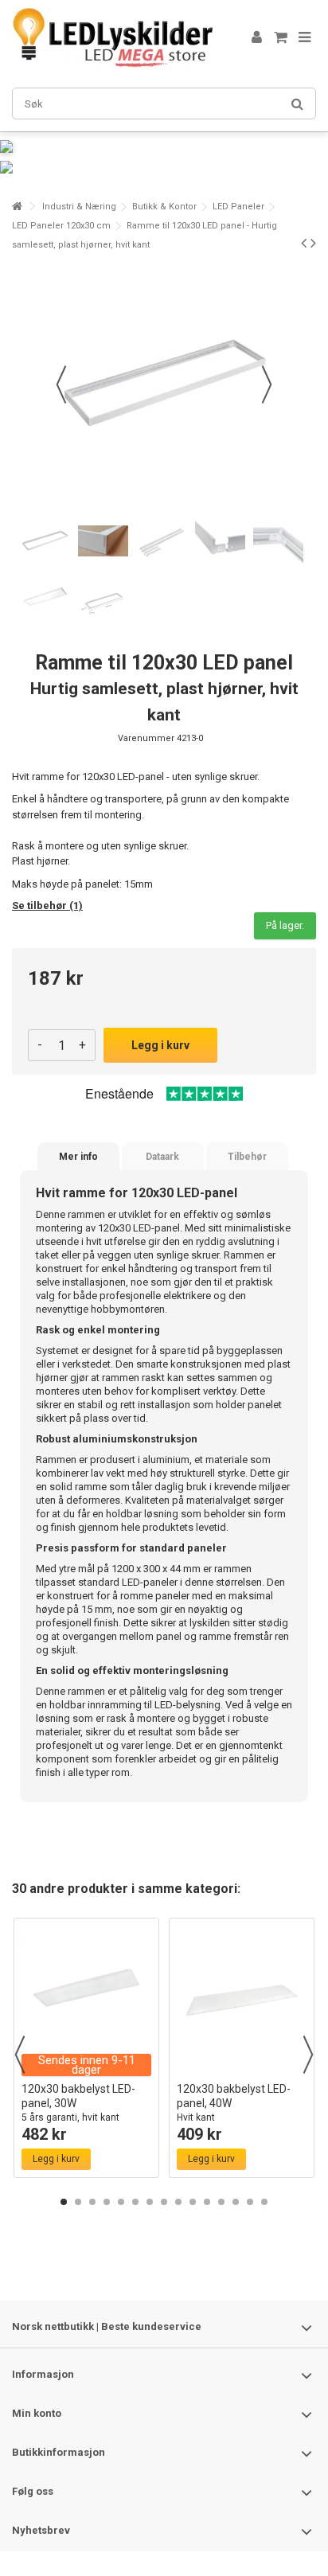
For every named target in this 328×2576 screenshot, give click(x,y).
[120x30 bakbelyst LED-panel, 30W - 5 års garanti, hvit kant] (86, 2000)
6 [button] (135, 2202)
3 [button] (92, 2202)
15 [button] (264, 2202)
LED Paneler (238, 207)
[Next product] (313, 243)
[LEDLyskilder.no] (112, 38)
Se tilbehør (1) (47, 906)
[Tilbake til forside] (17, 207)
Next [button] (308, 2055)
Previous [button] (20, 2055)
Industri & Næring (79, 207)
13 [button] (236, 2202)
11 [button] (207, 2202)
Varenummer (146, 738)
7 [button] (150, 2202)
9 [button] (178, 2202)
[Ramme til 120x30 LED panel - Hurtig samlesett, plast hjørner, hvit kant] (45, 541)
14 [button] (250, 2202)
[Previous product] (304, 243)
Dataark (162, 1157)
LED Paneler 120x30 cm (61, 226)
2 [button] (78, 2202)
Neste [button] (267, 384)
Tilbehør (247, 1157)
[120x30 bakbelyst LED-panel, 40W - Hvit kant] (242, 2000)
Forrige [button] (61, 384)
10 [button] (193, 2202)
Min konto (37, 2413)
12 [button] (221, 2202)
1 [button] (64, 2202)
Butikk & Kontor (164, 207)
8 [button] (164, 2202)
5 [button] (121, 2202)
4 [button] (107, 2202)
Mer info (78, 1157)
